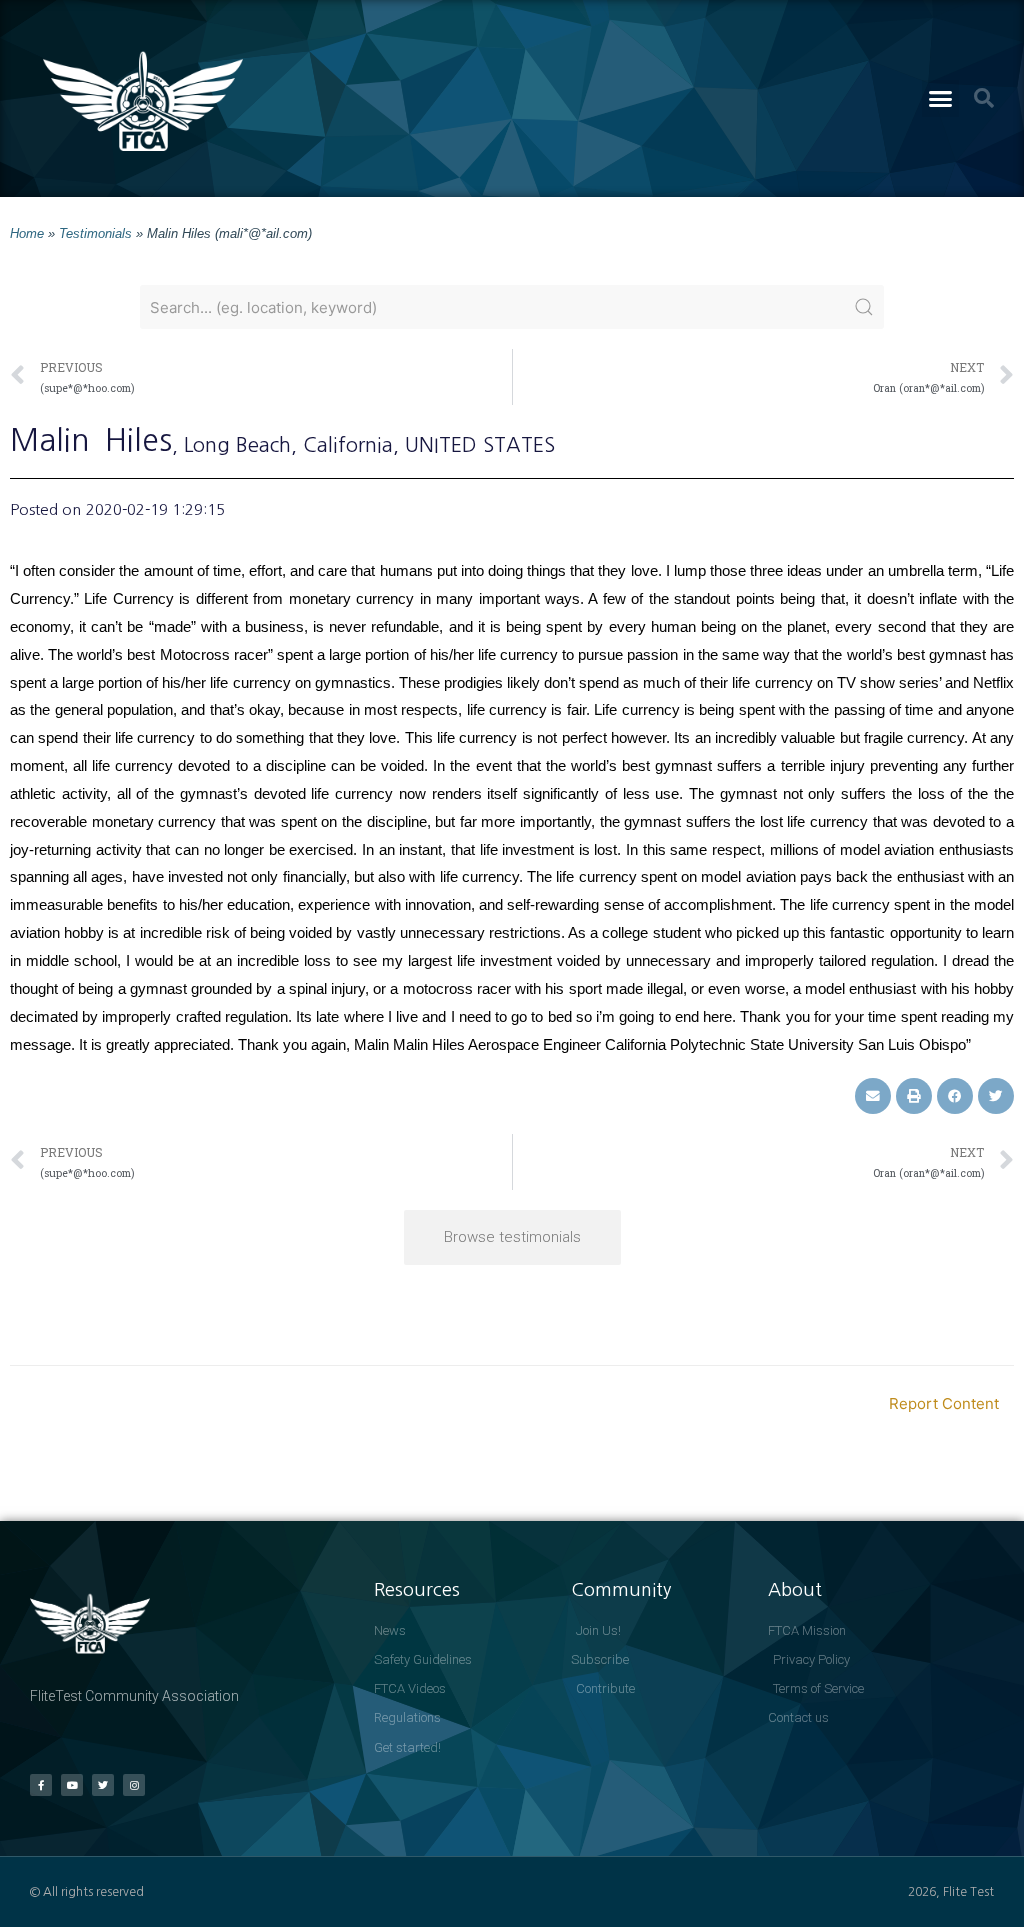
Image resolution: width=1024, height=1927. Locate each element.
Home (27, 233)
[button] (941, 99)
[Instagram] (134, 1785)
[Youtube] (72, 1785)
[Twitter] (103, 1785)
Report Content (944, 1403)
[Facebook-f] (41, 1785)
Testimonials (95, 233)
